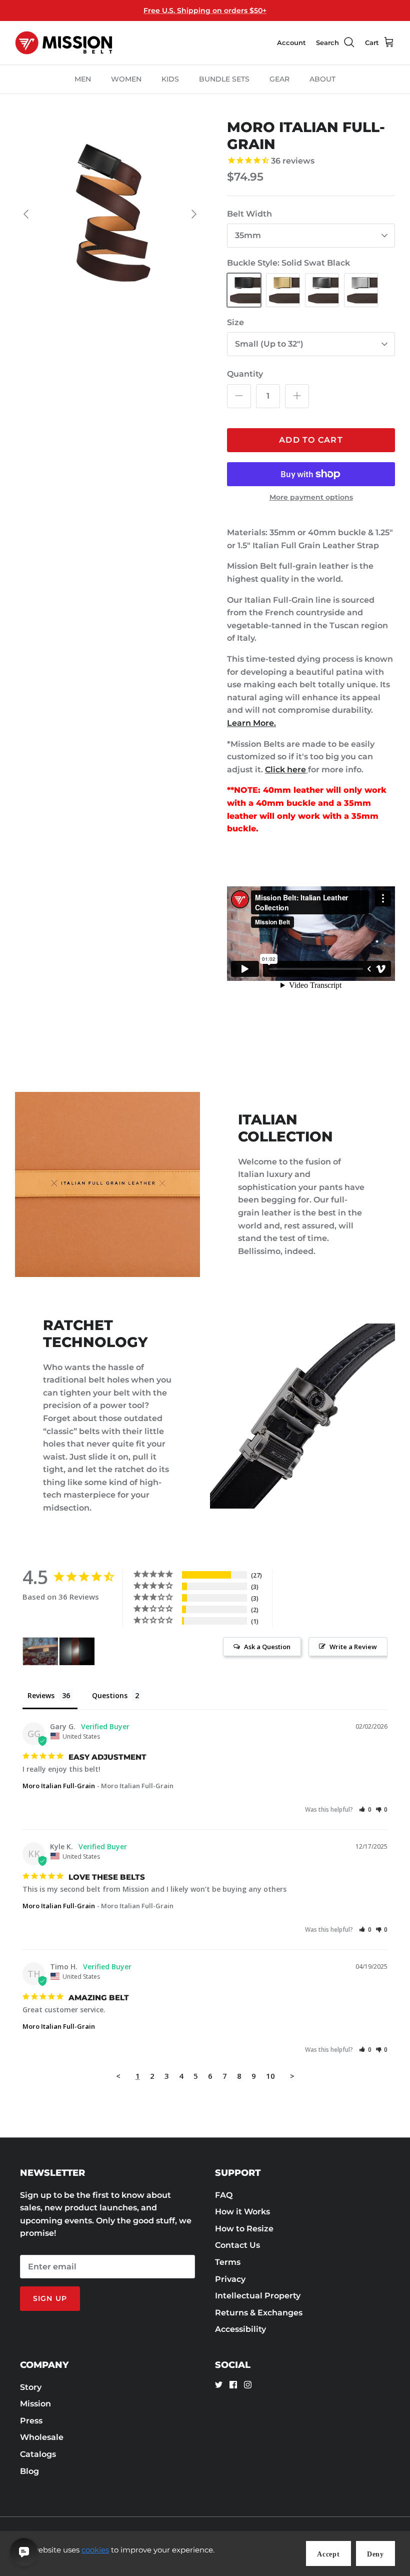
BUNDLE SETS (224, 79)
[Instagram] (248, 2385)
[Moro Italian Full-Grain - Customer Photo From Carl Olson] (40, 1651)
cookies (95, 2550)
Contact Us (237, 2245)
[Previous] (26, 214)
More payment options (311, 497)
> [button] (292, 2076)
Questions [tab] (110, 1695)
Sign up (50, 2298)
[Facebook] (233, 2385)
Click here (285, 770)
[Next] (194, 214)
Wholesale (42, 2437)
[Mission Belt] (64, 43)
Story (31, 2387)
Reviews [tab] (41, 1695)
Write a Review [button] (353, 1647)
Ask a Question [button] (267, 1647)
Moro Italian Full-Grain (59, 1786)
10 (270, 2076)
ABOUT (322, 79)
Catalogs (38, 2454)
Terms (228, 2262)
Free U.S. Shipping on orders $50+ (205, 11)
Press (31, 2421)
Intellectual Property (258, 2296)
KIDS (170, 79)
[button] (365, 1809)
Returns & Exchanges (259, 2313)
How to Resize (244, 2229)
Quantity (245, 374)
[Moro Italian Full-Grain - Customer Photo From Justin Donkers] (77, 1651)
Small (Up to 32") (269, 344)
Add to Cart (311, 440)
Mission (35, 2404)
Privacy (230, 2279)
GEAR (279, 79)
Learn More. (251, 723)
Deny (375, 2554)
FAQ (224, 2195)
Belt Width (249, 214)
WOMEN (126, 79)
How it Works (242, 2212)
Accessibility (240, 2329)
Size (235, 322)
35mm (248, 235)
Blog (29, 2471)
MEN (83, 79)
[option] (110, 214)
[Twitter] (219, 2385)
